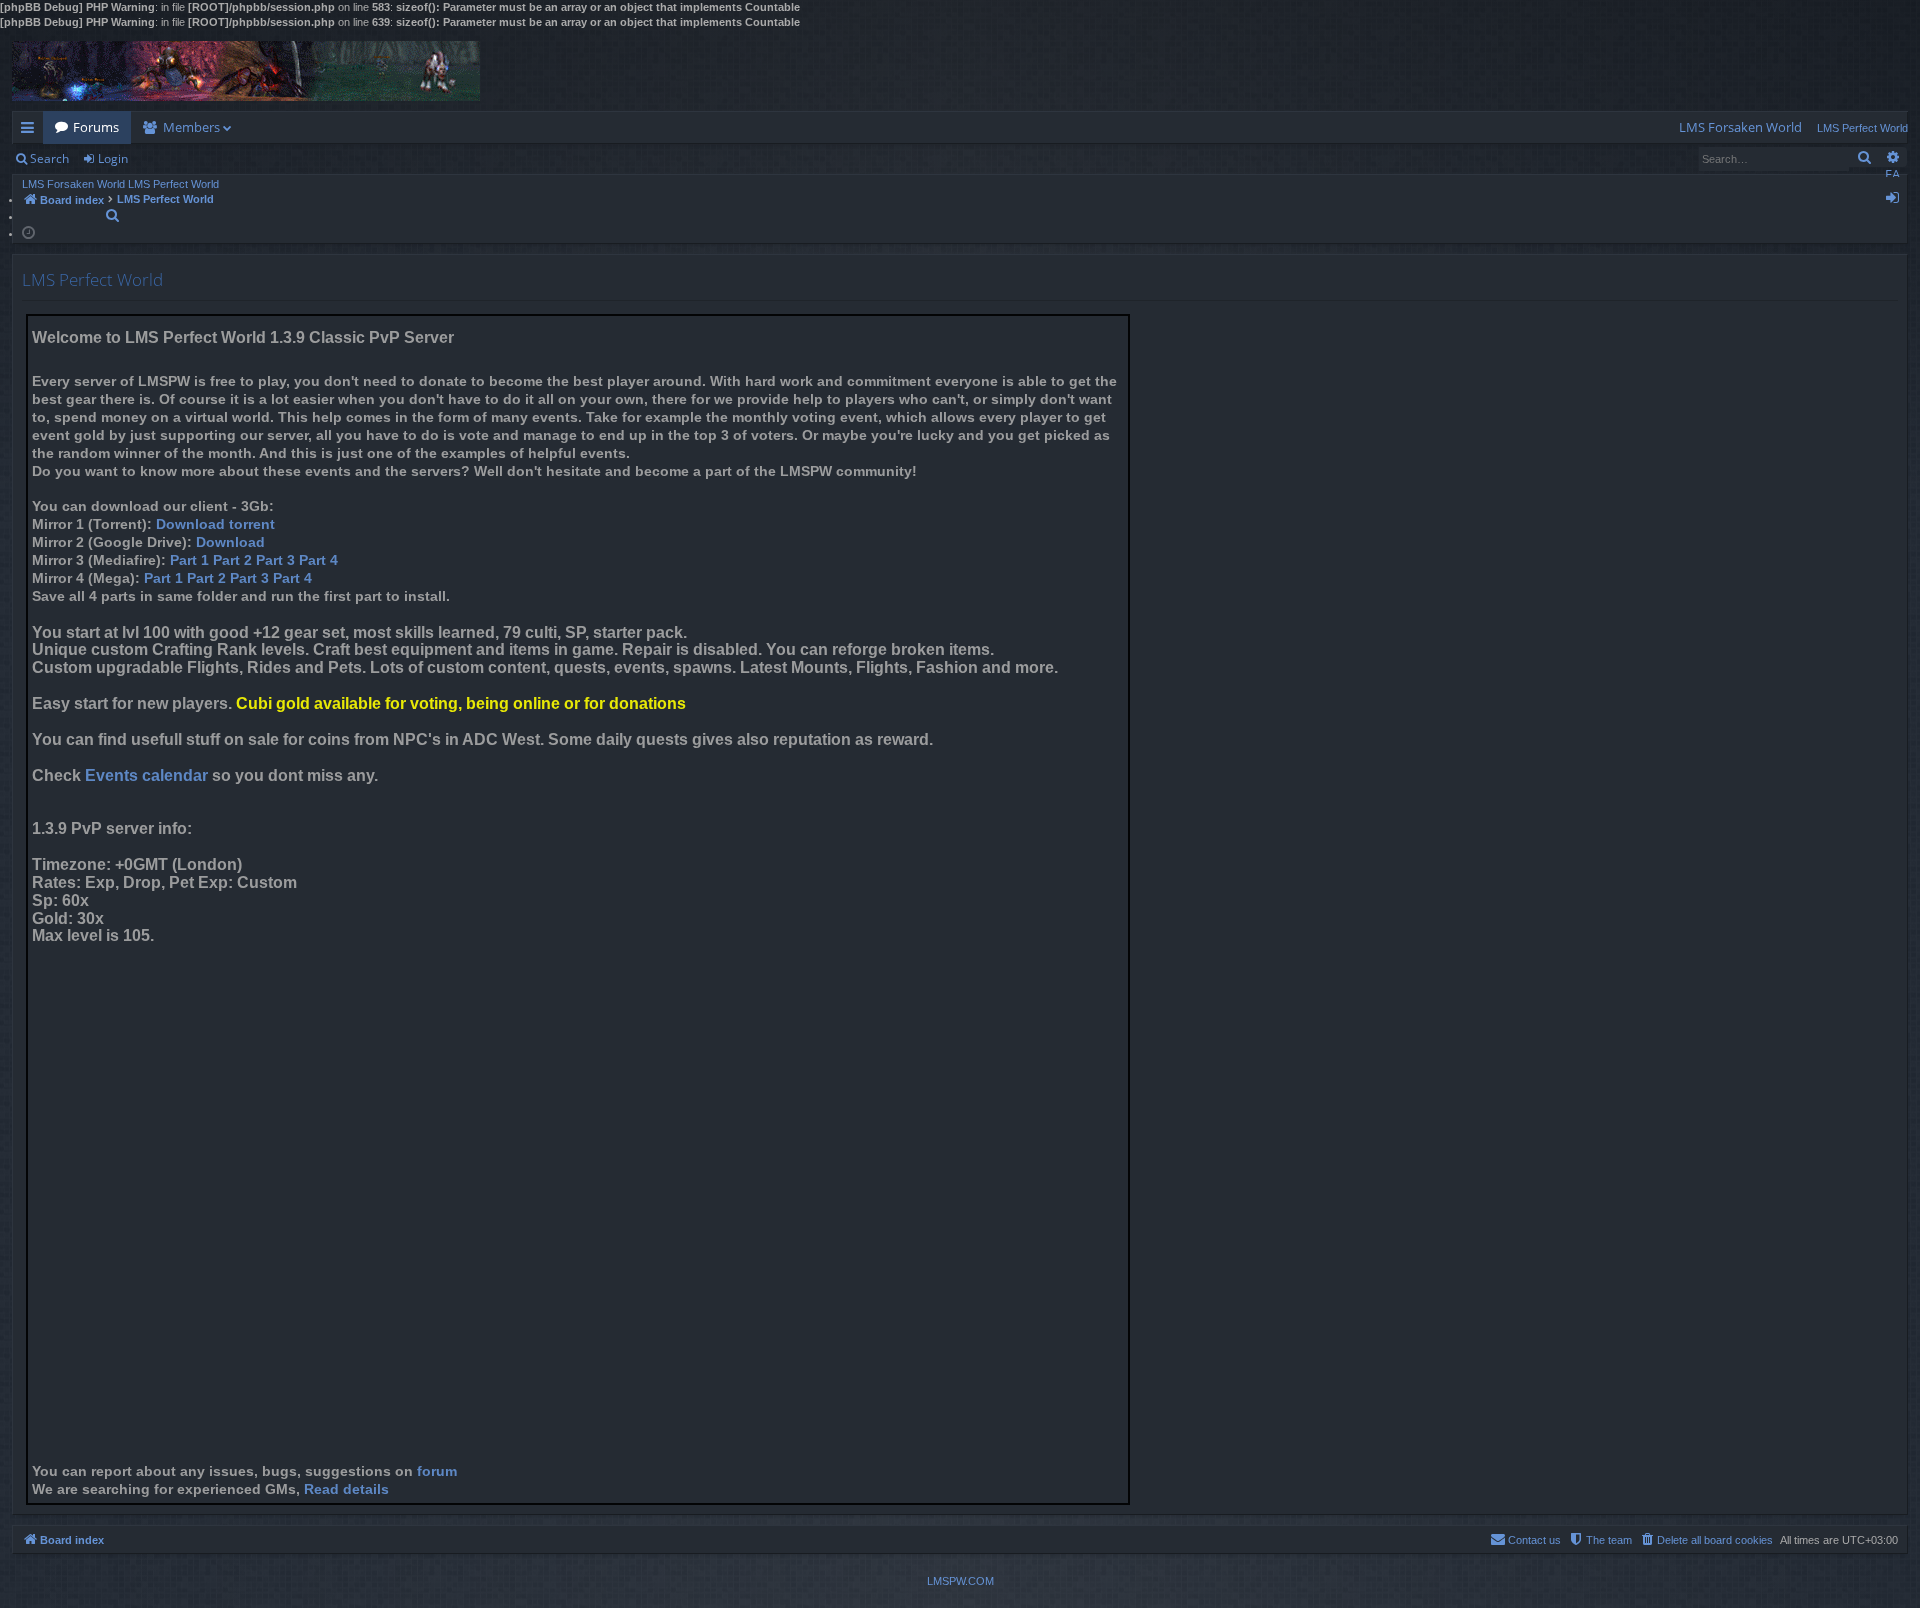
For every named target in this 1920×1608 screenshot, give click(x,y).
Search (49, 158)
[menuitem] (1740, 127)
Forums (96, 127)
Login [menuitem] (1896, 201)
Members (191, 127)
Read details (346, 1489)
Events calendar (146, 775)
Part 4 (318, 560)
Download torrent (215, 524)
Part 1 (189, 560)
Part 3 (275, 560)
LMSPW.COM (960, 1581)
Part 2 (232, 560)
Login (113, 158)
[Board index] (246, 71)
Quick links (31, 131)
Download (230, 542)
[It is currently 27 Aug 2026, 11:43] (28, 231)
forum (437, 1471)
